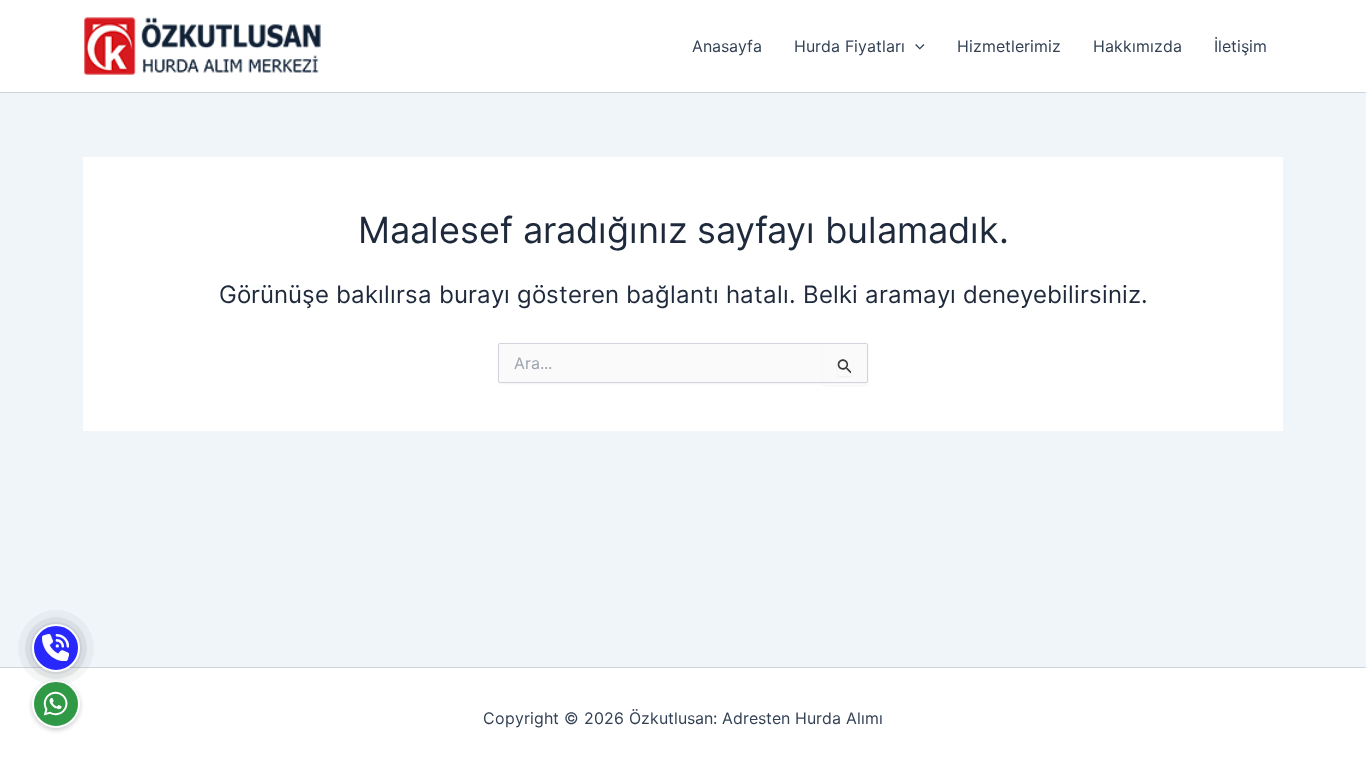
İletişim (1240, 46)
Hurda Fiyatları (849, 46)
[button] (915, 46)
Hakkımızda (1137, 46)
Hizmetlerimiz (1009, 46)
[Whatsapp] (56, 704)
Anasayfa (727, 46)
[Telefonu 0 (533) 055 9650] (56, 648)
